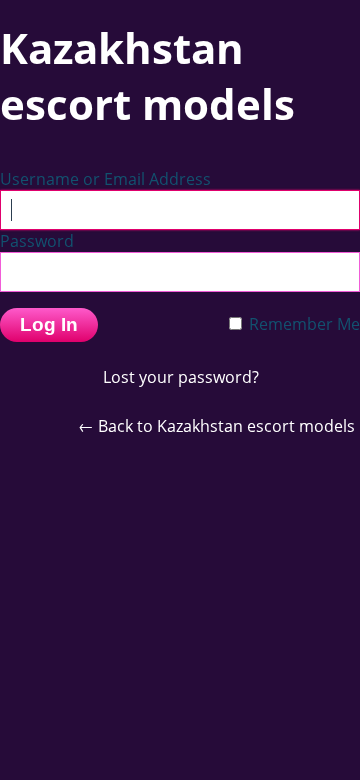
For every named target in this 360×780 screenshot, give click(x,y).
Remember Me (302, 324)
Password (37, 241)
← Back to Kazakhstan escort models (216, 426)
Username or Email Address (105, 179)
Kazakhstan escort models (147, 76)
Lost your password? (181, 377)
